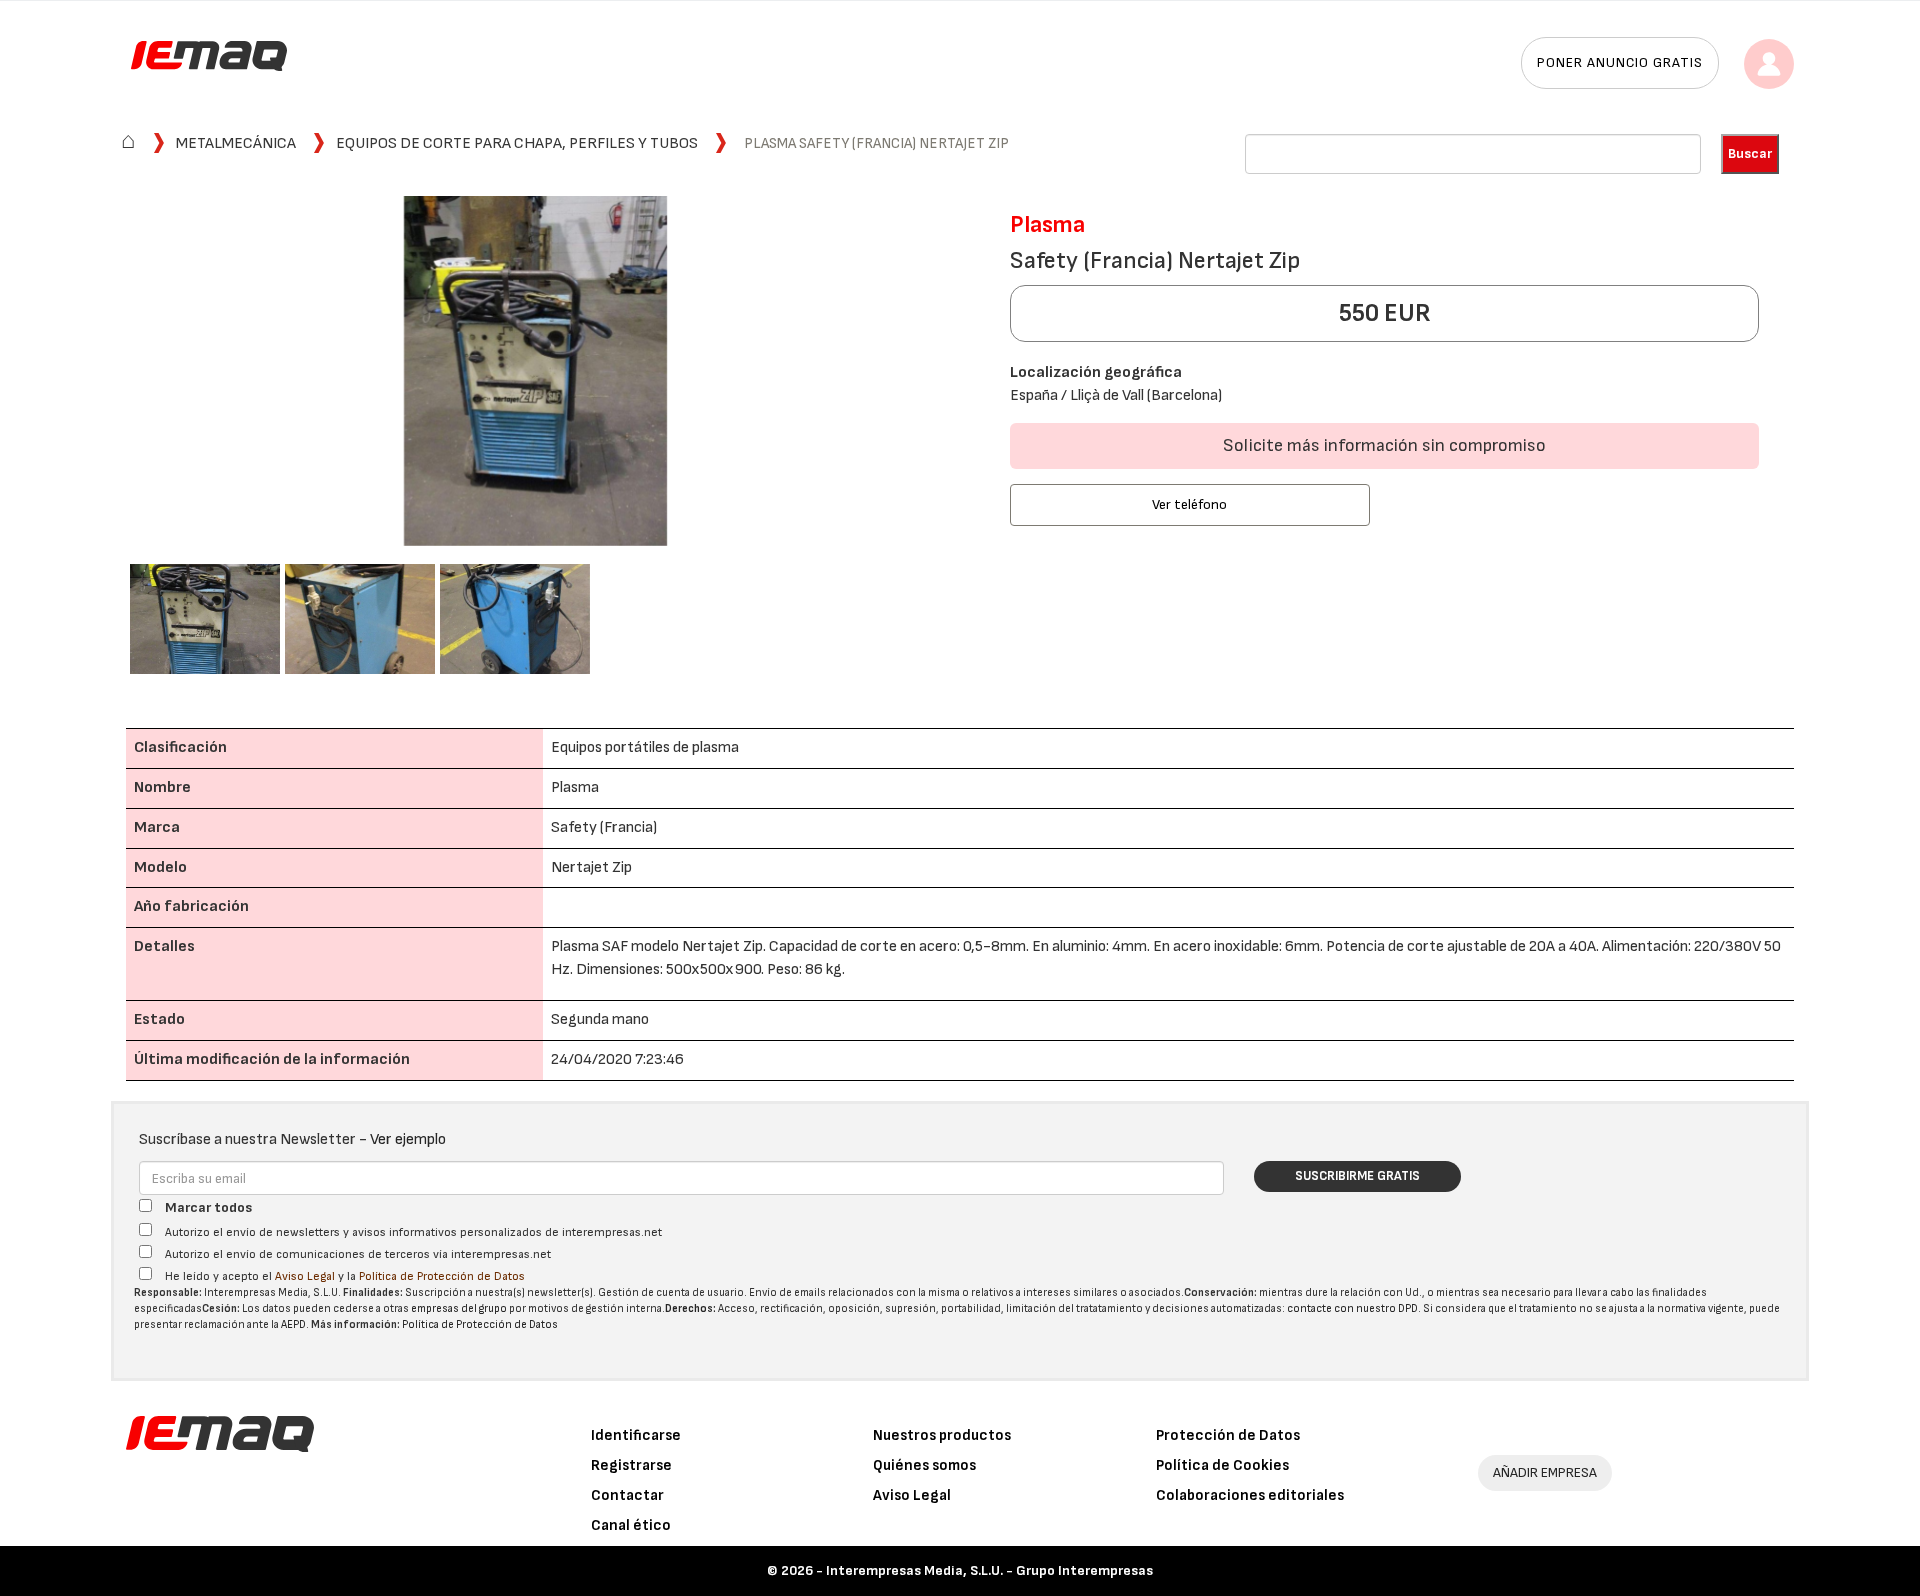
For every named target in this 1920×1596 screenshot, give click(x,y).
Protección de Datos (1228, 1435)
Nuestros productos (942, 1435)
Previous (100, 373)
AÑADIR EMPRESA (1545, 1472)
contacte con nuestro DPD (1352, 1308)
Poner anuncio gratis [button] (1620, 62)
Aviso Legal (305, 1276)
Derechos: (690, 1308)
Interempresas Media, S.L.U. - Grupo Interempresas (989, 1570)
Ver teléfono (1189, 504)
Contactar (627, 1495)
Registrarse (631, 1465)
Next (971, 373)
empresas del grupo (459, 1308)
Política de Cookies (1222, 1465)
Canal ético (631, 1525)
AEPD (293, 1324)
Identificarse (636, 1435)
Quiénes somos (924, 1465)
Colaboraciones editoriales (1250, 1495)
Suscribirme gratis (1357, 1176)
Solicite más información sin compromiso (1384, 445)
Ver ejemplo (408, 1139)
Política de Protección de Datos (442, 1276)
